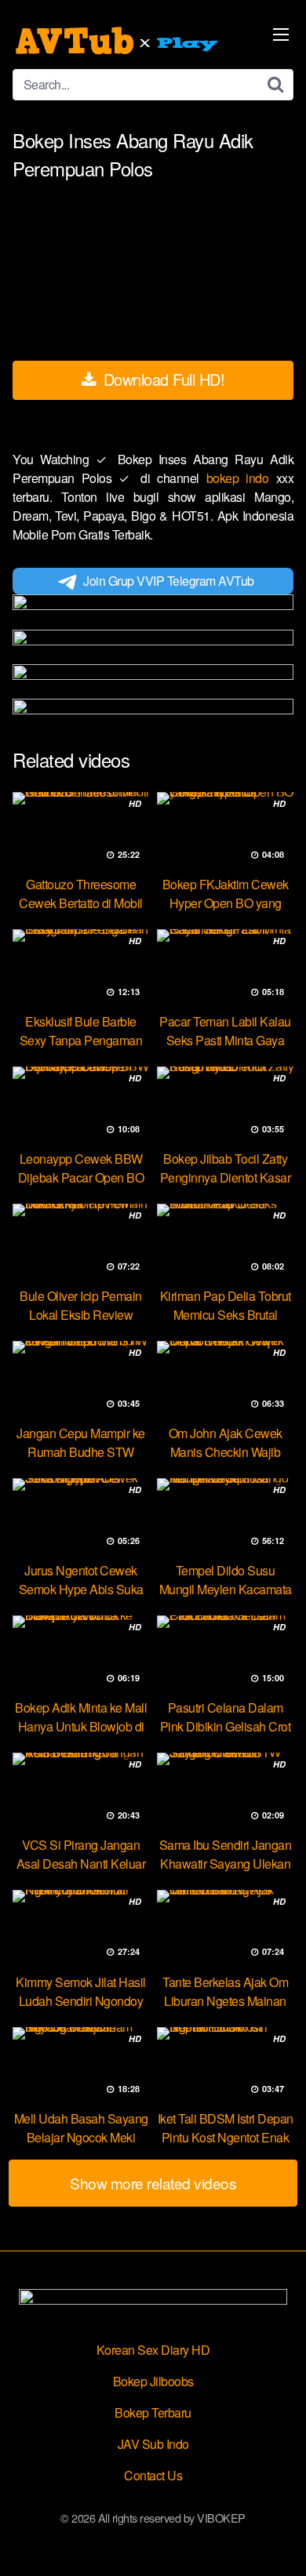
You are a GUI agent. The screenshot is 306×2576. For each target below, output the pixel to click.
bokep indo (241, 478)
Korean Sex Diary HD (153, 2350)
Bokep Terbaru (153, 2413)
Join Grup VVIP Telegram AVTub (169, 581)
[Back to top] (279, 2541)
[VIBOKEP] (118, 41)
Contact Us (153, 2475)
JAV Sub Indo (153, 2444)
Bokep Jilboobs (153, 2381)
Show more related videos (153, 2183)
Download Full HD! (162, 379)
